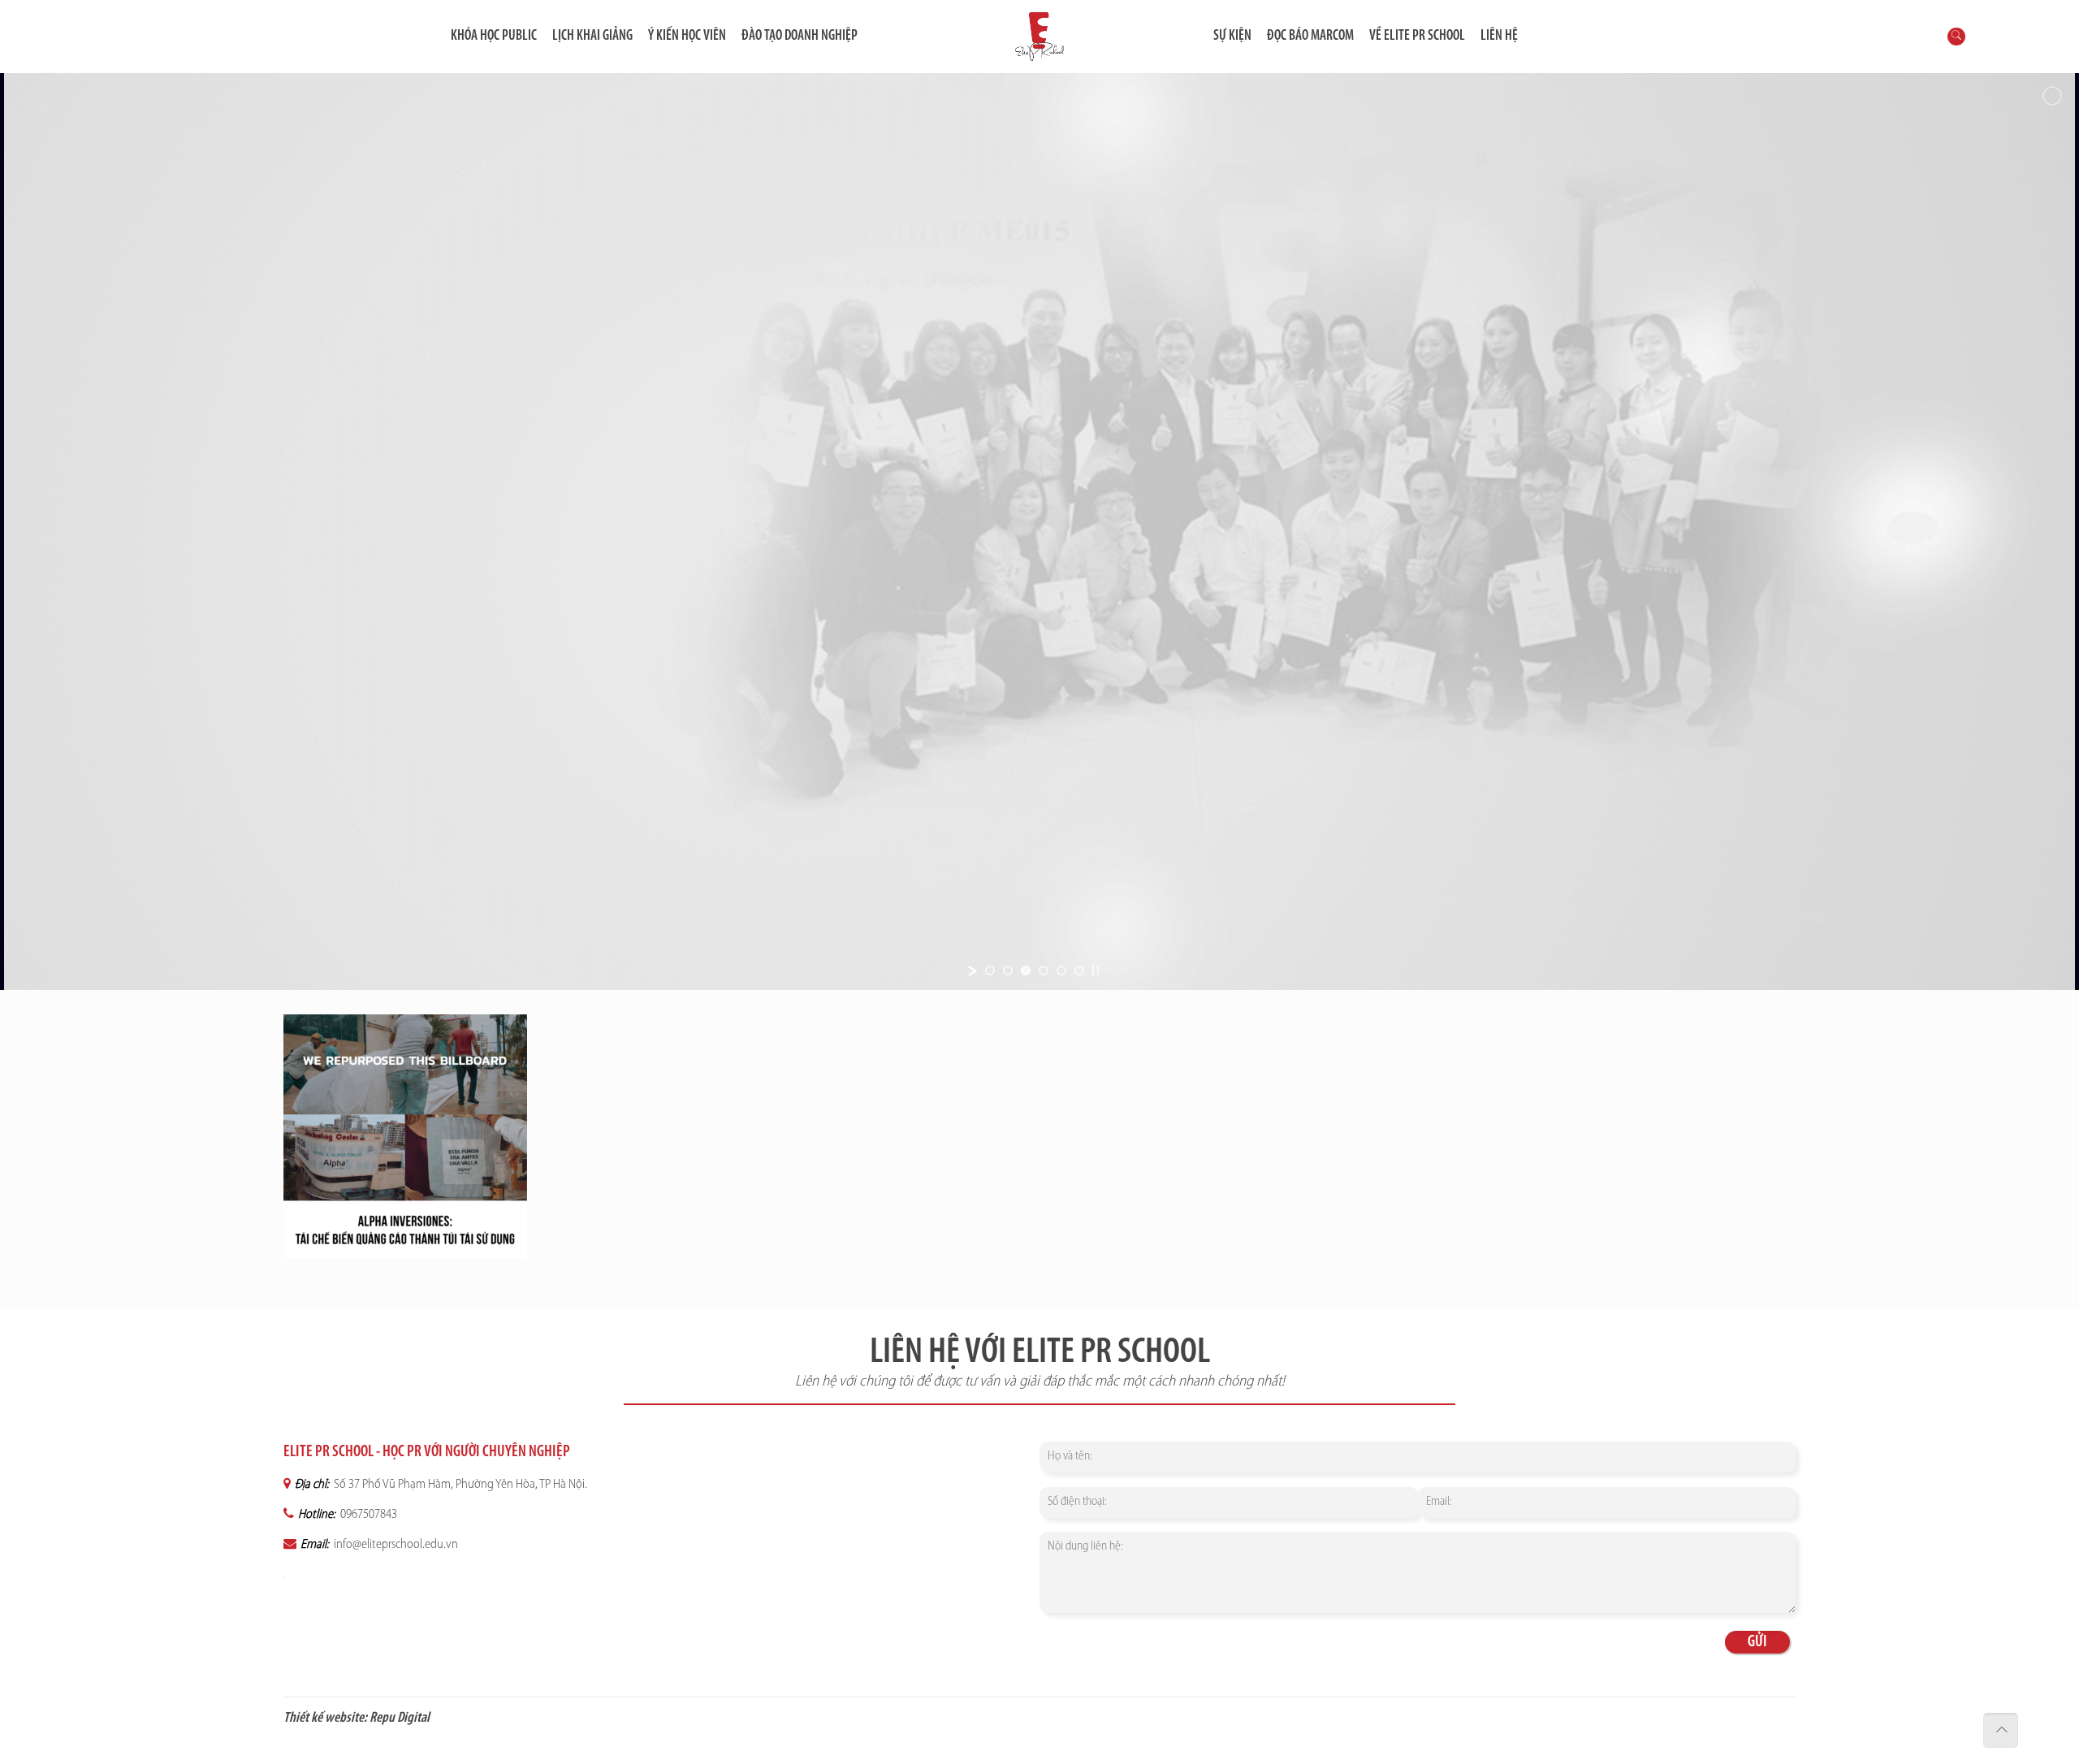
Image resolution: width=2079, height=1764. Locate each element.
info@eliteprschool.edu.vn (395, 1545)
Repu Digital (400, 1719)
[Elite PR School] (1039, 37)
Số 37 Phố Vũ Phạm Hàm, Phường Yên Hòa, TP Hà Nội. (459, 1485)
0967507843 (367, 1515)
